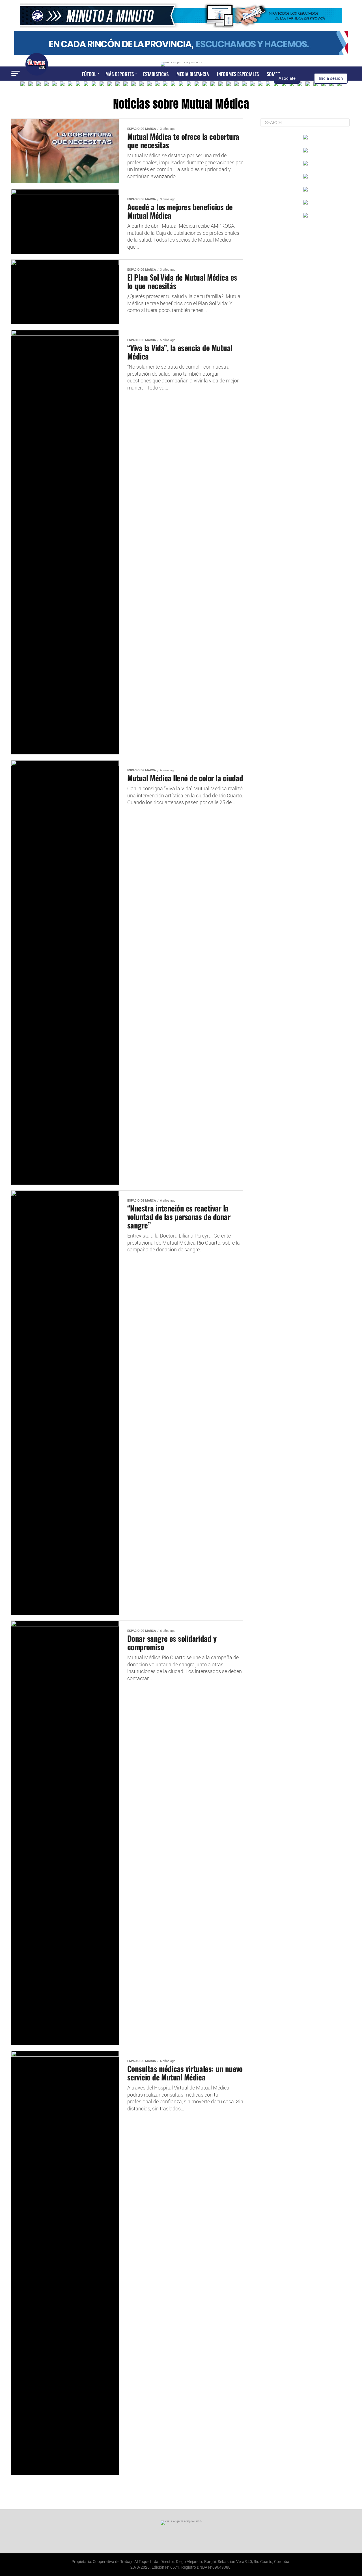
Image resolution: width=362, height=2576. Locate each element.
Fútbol (89, 74)
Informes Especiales (238, 74)
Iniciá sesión (331, 78)
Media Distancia (193, 74)
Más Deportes (120, 74)
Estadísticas (156, 74)
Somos (273, 74)
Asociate (287, 78)
